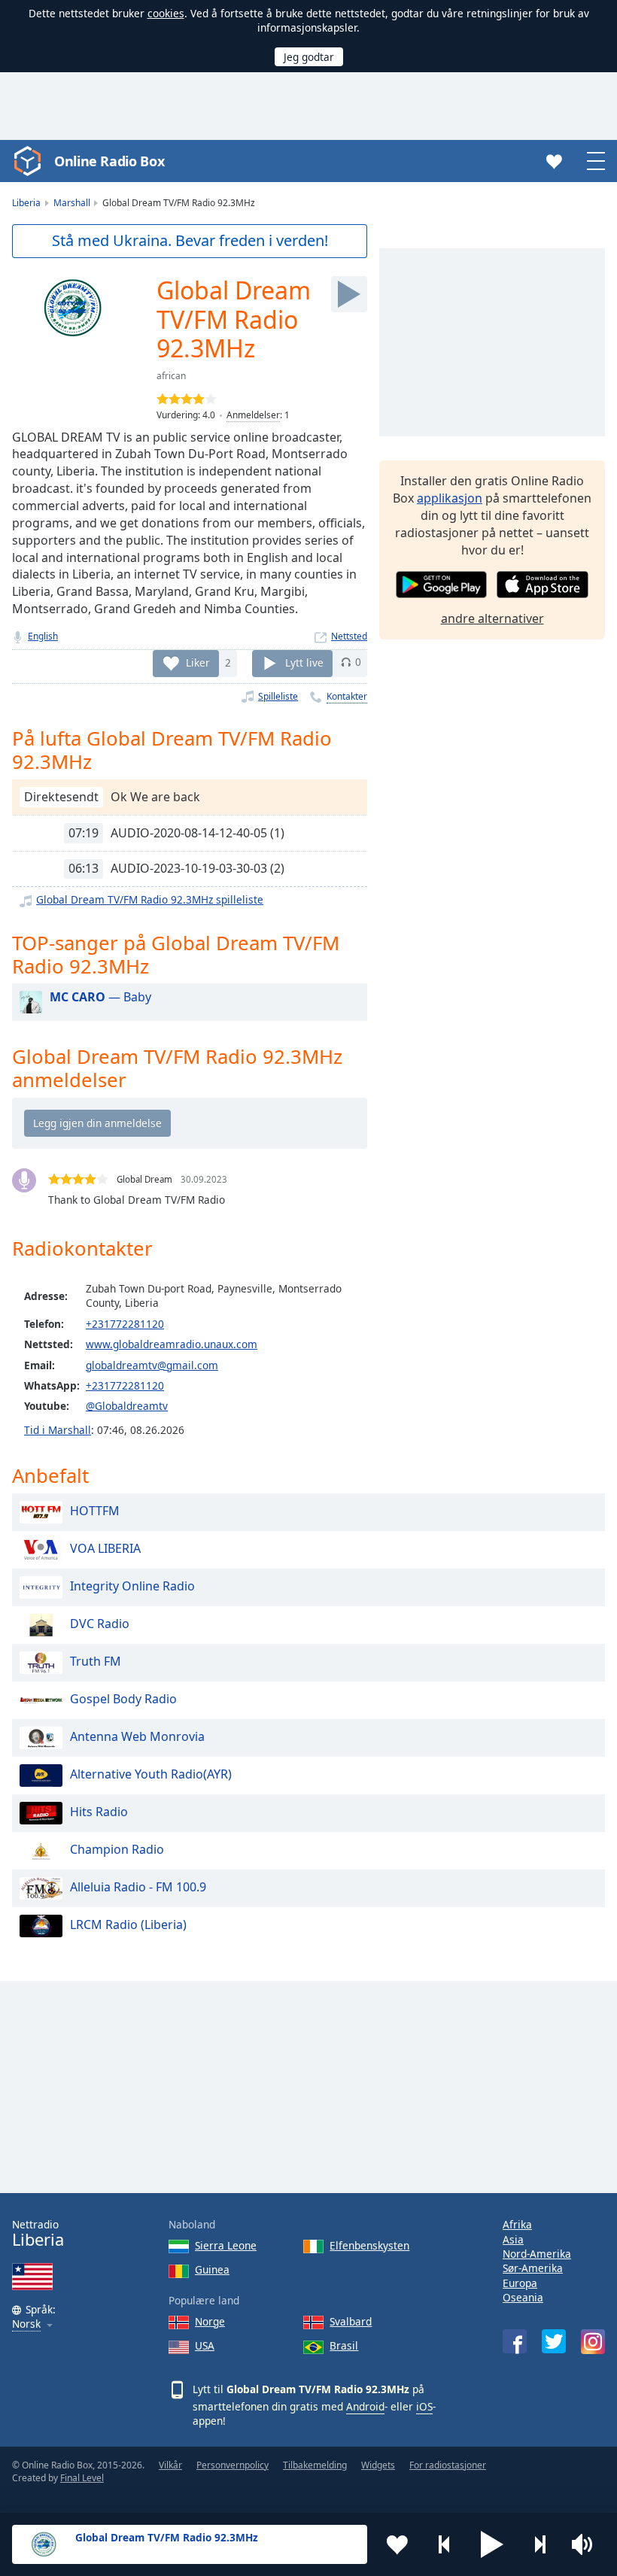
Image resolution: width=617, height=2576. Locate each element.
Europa (520, 2283)
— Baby (100, 997)
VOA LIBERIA (105, 1548)
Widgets (378, 2465)
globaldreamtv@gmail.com (152, 1365)
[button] (492, 2544)
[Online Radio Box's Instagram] (593, 2342)
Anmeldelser (253, 415)
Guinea (212, 2269)
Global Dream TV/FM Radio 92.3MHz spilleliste (150, 899)
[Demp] (587, 2544)
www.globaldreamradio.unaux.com (172, 1344)
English (43, 636)
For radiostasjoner (448, 2465)
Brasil (344, 2345)
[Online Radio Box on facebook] (515, 2341)
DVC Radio (100, 1624)
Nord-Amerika (537, 2254)
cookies (166, 13)
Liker (198, 662)
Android (365, 2406)
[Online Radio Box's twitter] (554, 2341)
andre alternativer (492, 618)
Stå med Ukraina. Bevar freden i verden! (190, 240)
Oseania (523, 2297)
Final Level (82, 2478)
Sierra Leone (226, 2245)
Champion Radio (117, 1849)
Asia (513, 2239)
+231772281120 (125, 1324)
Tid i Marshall (58, 1430)
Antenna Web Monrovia (137, 1736)
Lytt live (304, 662)
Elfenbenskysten (369, 2245)
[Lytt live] (349, 294)
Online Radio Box (109, 161)
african (171, 376)
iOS (424, 2406)
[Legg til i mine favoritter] (397, 2544)
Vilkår (170, 2465)
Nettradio (38, 2233)
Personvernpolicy (233, 2465)
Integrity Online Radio (132, 1586)
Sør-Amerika (533, 2268)
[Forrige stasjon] (445, 2544)
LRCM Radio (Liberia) (128, 1924)
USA (205, 2345)
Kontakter (347, 696)
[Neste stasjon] (539, 2544)
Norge (210, 2321)
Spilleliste (278, 696)
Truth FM (96, 1661)
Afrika (517, 2224)
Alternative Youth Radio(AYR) (151, 1774)
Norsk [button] (26, 2324)
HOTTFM (95, 1511)
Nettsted (349, 636)
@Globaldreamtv (127, 1406)
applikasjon (450, 498)
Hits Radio (99, 1812)
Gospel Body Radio (123, 1699)
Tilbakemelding (315, 2465)
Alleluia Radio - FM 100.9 (138, 1887)
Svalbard (351, 2321)
